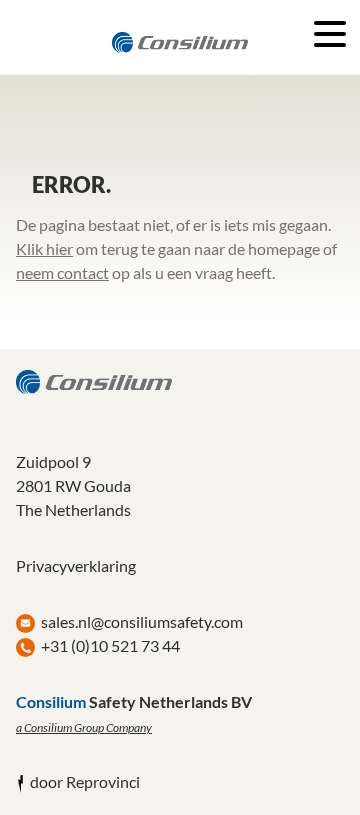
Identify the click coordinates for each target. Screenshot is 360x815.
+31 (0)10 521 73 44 (110, 645)
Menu (330, 34)
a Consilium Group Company (84, 727)
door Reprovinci (85, 781)
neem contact (62, 272)
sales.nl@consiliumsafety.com (142, 621)
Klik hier (44, 248)
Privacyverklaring (76, 565)
